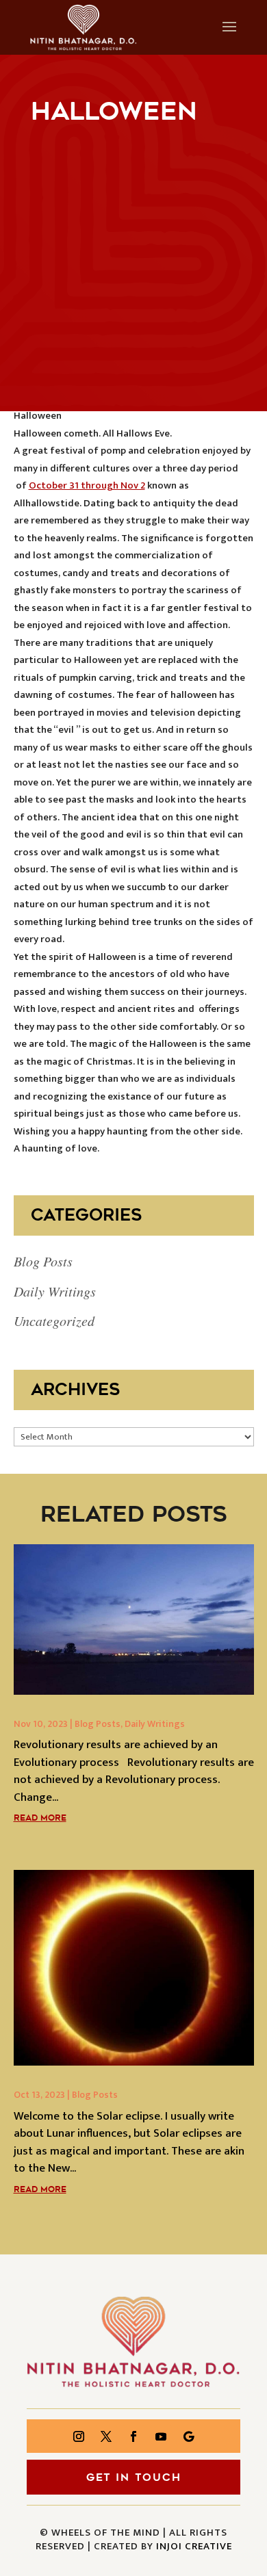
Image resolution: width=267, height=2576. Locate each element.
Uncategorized (54, 1320)
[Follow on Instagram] (79, 2436)
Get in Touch (134, 2477)
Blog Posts (43, 1261)
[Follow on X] (106, 2436)
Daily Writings (55, 1291)
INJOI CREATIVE (194, 2546)
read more (40, 1818)
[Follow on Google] (188, 2436)
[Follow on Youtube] (161, 2436)
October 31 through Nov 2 (87, 485)
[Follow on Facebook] (133, 2436)
